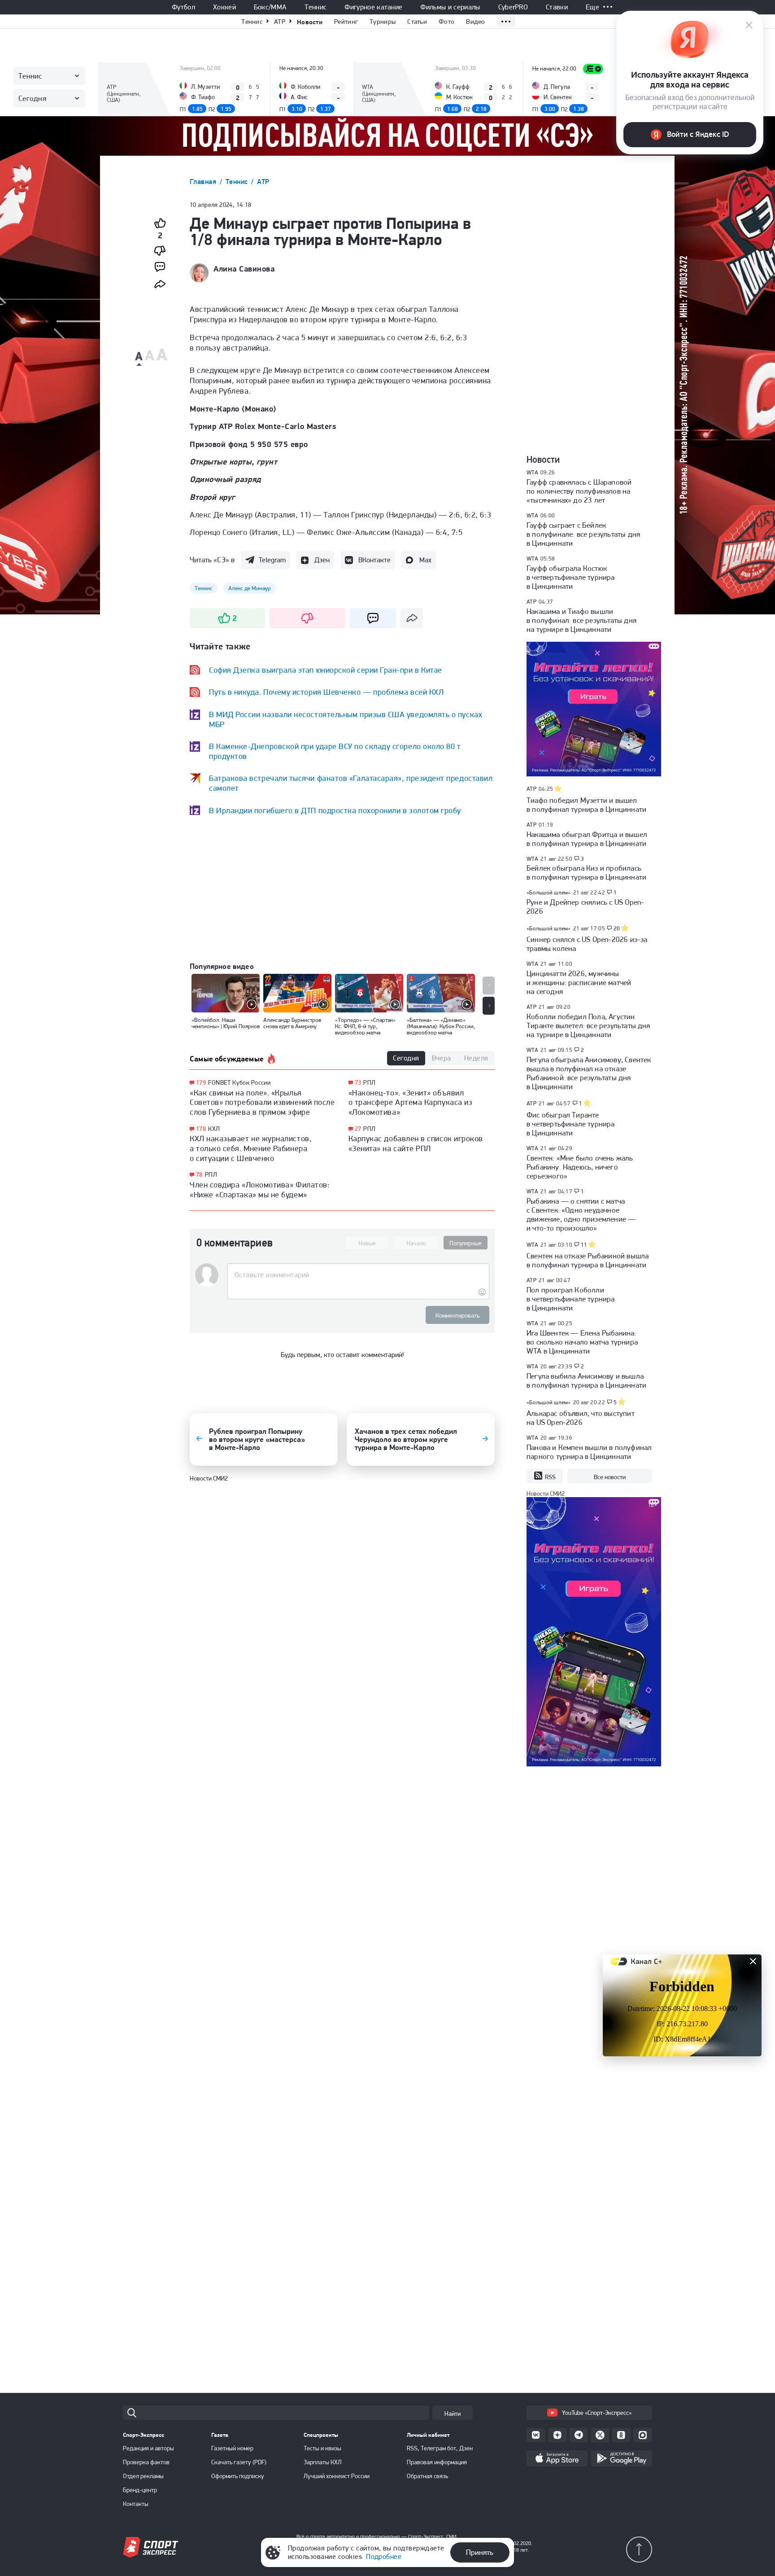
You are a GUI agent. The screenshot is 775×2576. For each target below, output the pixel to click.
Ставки (557, 7)
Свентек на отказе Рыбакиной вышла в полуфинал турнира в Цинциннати (588, 1260)
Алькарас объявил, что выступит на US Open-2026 (581, 1418)
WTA (532, 472)
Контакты (136, 2504)
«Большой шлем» (549, 892)
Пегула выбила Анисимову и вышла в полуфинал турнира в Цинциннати (586, 1380)
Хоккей (224, 7)
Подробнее (384, 2556)
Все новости (610, 1477)
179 (201, 1083)
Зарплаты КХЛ (323, 2462)
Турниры (383, 22)
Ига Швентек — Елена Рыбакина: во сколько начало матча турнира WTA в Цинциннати (582, 1342)
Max (425, 560)
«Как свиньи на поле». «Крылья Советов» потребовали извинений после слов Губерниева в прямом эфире (262, 1102)
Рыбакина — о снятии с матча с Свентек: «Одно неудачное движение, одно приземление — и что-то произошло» (581, 1214)
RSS (550, 1477)
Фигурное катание (373, 7)
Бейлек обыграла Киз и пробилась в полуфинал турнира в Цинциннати (586, 872)
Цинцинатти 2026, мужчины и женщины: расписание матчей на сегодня (579, 982)
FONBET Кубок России (239, 1082)
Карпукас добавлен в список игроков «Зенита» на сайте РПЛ (416, 1143)
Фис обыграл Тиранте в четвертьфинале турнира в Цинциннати (571, 1124)
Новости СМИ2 (209, 1478)
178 (201, 1129)
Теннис (316, 7)
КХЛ (214, 1129)
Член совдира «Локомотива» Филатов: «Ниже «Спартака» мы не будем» (260, 1189)
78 (199, 1175)
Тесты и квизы (322, 2448)
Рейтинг (346, 22)
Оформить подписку (238, 2476)
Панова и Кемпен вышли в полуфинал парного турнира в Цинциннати (589, 1452)
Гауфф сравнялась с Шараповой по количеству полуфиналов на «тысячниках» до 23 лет (579, 491)
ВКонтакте (374, 560)
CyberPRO (513, 7)
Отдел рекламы (143, 2476)
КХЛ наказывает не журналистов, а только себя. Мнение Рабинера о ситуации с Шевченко (251, 1148)
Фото (446, 22)
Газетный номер (232, 2448)
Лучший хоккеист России (337, 2476)
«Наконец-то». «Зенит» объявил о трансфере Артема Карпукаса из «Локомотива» (411, 1102)
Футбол (183, 7)
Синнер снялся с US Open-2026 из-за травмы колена (587, 944)
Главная (204, 182)
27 (358, 1129)
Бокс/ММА (270, 7)
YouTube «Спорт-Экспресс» (597, 2413)
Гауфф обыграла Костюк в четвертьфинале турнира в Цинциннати (571, 577)
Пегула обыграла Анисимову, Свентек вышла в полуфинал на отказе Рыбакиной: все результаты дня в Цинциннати (589, 1073)
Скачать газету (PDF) (239, 2462)
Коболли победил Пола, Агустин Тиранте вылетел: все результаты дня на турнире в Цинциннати (588, 1025)
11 (584, 1245)
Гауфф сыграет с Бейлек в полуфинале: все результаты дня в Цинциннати (583, 534)
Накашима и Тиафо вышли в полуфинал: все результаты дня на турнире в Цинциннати (581, 620)
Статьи (417, 22)
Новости (310, 22)
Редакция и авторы (148, 2448)
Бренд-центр (140, 2490)
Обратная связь (427, 2476)
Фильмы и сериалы (450, 7)
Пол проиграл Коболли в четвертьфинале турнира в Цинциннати (571, 1299)
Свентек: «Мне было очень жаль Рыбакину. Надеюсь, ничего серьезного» (580, 1167)
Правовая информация (437, 2462)
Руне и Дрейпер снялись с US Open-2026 (585, 907)
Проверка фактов (146, 2462)
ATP (280, 22)
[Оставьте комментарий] (358, 1275)
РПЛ (211, 1174)
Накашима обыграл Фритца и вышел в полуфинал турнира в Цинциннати (587, 839)
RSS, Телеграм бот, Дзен (440, 2448)
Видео (476, 22)
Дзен (322, 560)
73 (358, 1083)
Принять (480, 2552)
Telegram (272, 560)
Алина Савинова (244, 269)
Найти (453, 2414)
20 (617, 929)
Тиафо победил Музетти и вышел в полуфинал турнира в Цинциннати (586, 805)
